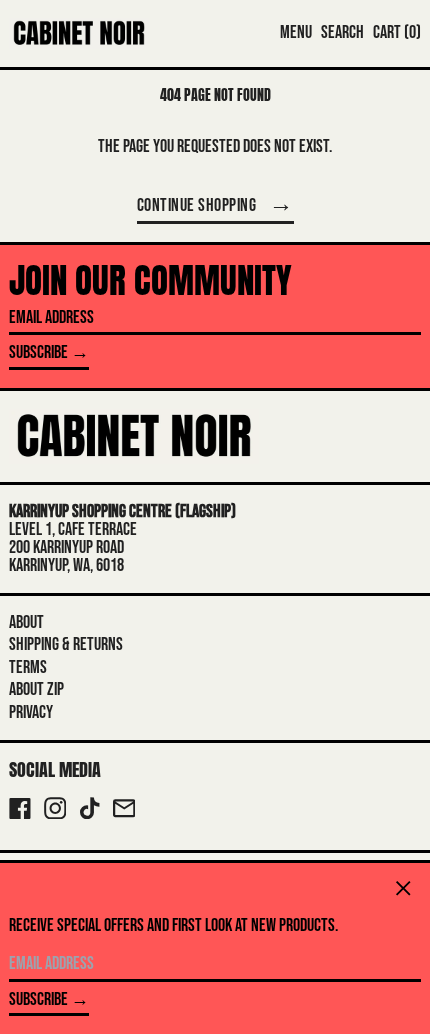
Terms (28, 667)
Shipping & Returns (66, 644)
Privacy (31, 712)
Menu (296, 32)
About (26, 622)
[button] (342, 33)
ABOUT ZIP (36, 689)
